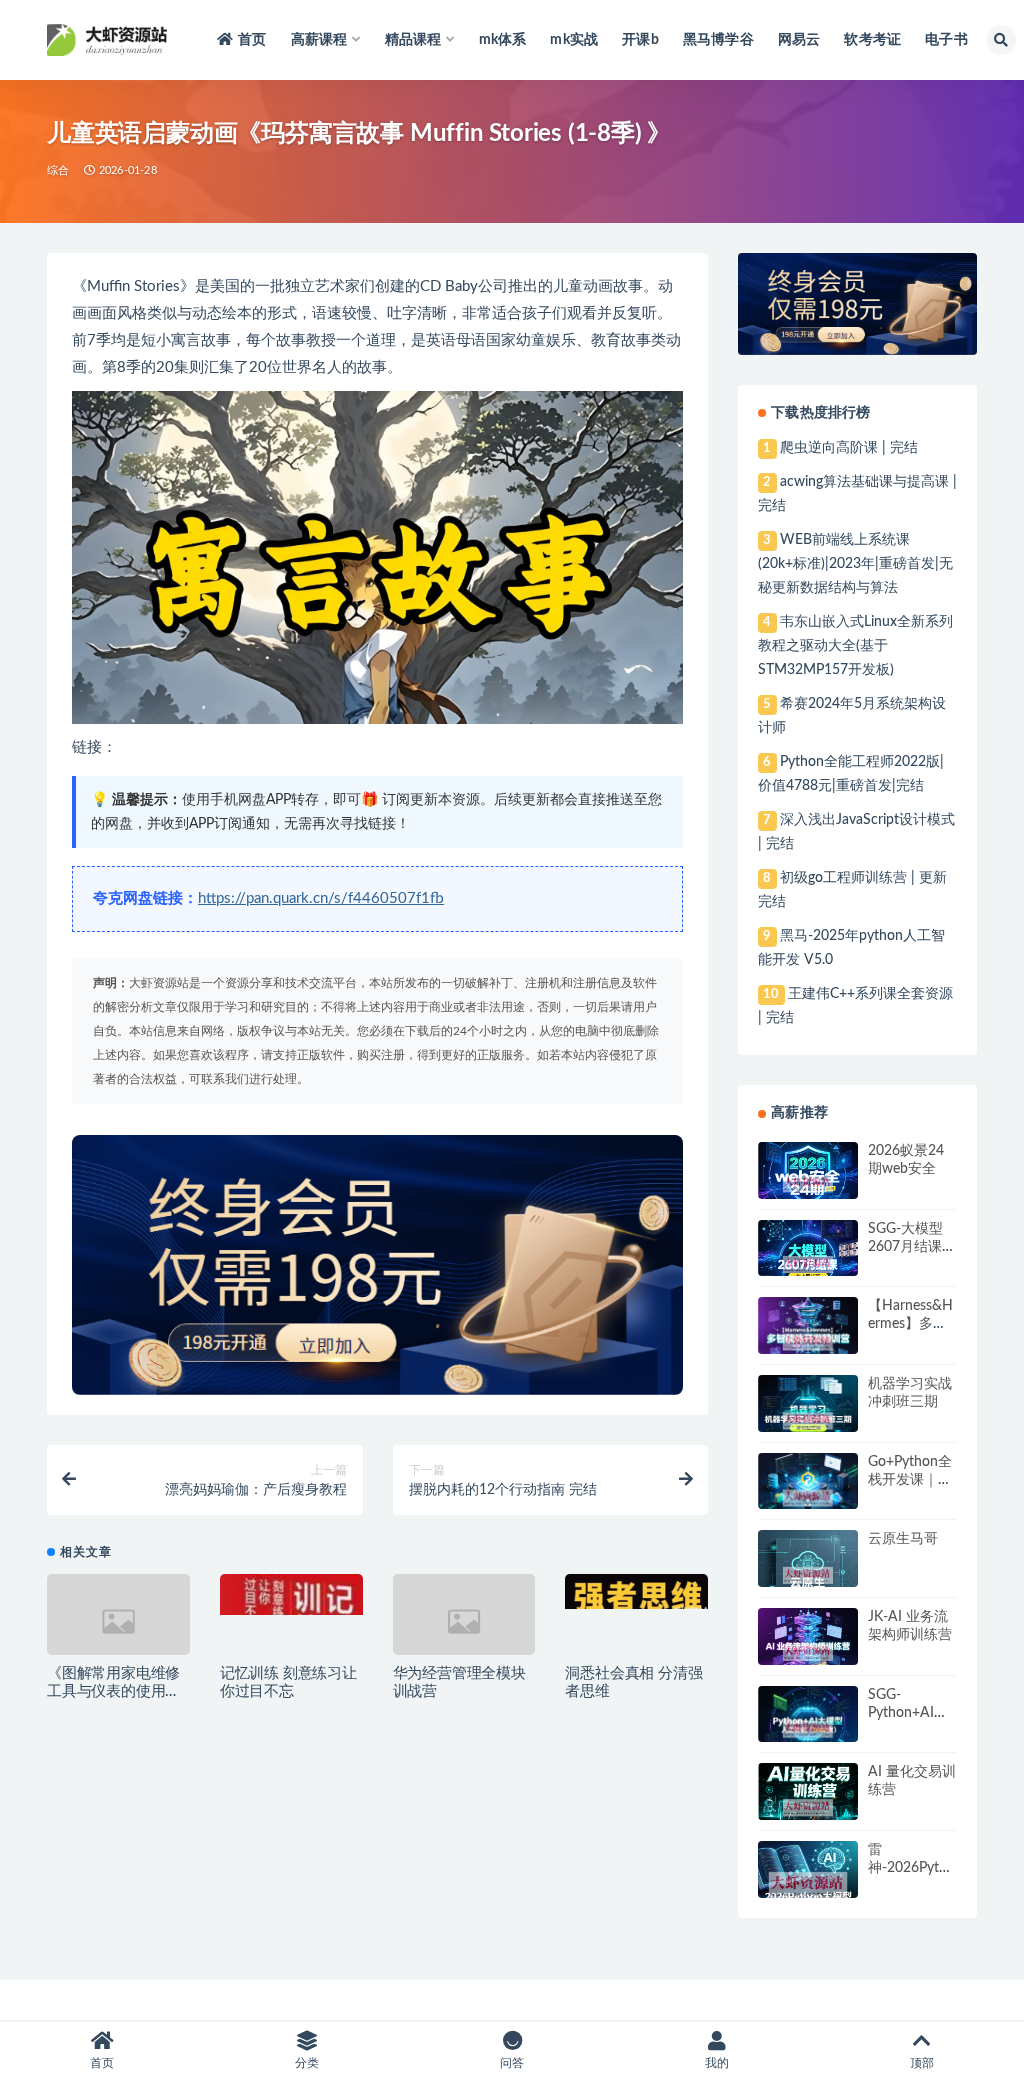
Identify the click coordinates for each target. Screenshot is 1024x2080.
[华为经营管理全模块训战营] (464, 1621)
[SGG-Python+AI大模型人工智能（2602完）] (808, 1729)
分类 (307, 2063)
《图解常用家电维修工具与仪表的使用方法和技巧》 (113, 1691)
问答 (512, 2063)
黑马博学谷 (718, 40)
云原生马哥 (903, 1539)
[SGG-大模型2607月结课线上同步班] (808, 1265)
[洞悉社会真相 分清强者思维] (636, 1591)
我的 (717, 2063)
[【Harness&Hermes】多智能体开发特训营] (808, 1342)
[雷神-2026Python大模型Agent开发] (808, 1885)
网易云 (799, 40)
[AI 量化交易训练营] (808, 1808)
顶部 (922, 2063)
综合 (58, 170)
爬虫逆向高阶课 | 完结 (849, 448)
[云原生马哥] (808, 1575)
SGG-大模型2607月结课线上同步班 (912, 1247)
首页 (252, 40)
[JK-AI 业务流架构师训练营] (808, 1652)
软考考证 (872, 40)
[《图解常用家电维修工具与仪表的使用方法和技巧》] (118, 1621)
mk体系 (503, 40)
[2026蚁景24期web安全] (808, 1183)
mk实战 (574, 40)
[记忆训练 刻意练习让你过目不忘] (291, 1594)
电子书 (946, 40)
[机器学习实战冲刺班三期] (808, 1421)
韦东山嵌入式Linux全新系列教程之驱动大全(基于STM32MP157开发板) (855, 646)
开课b (640, 40)
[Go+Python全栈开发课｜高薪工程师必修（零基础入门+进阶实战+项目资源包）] (808, 1498)
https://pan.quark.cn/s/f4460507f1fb (321, 898)
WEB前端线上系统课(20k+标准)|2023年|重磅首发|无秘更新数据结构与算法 (855, 564)
